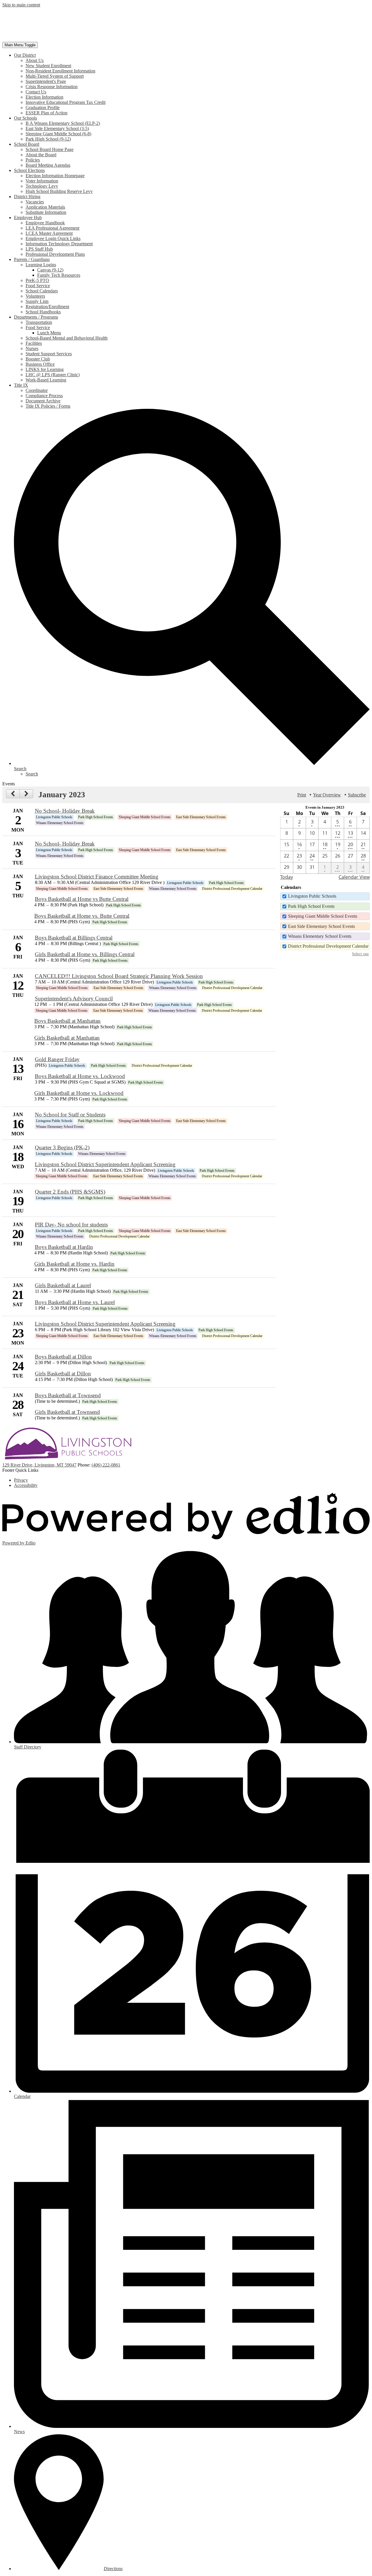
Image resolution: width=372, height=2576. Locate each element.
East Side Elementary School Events (321, 926)
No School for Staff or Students (70, 1115)
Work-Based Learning (46, 380)
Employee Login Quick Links (53, 238)
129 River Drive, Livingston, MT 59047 (39, 1465)
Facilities (34, 343)
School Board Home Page (50, 149)
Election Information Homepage (55, 176)
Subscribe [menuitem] (357, 795)
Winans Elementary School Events (320, 936)
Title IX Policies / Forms (48, 406)
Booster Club (38, 359)
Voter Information (42, 181)
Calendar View (354, 877)
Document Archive (43, 401)
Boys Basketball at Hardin (64, 1247)
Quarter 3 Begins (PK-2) (62, 1147)
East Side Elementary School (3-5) (57, 128)
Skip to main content (21, 5)
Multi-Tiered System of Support (55, 76)
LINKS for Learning (45, 369)
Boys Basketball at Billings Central (74, 938)
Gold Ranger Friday (57, 1059)
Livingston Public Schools (312, 896)
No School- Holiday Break (65, 811)
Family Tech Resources (59, 275)
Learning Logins (41, 265)
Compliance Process (44, 396)
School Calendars (42, 291)
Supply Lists (37, 301)
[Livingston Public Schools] (63, 39)
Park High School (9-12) (48, 139)
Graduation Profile (43, 108)
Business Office (40, 364)
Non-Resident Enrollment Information (60, 71)
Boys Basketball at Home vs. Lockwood (80, 1076)
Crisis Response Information (52, 87)
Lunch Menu (49, 333)
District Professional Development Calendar (328, 946)
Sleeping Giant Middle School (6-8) (58, 134)
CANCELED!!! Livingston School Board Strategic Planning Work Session (119, 976)
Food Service (38, 286)
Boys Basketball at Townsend (68, 1395)
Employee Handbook (45, 223)
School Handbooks (43, 312)
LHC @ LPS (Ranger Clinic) (53, 375)
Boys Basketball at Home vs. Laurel (75, 1302)
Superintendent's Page (46, 81)
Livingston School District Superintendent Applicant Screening (105, 1164)
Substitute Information (46, 212)
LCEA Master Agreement (49, 233)
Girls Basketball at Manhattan (67, 1038)
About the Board (41, 155)
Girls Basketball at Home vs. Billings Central (85, 954)
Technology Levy (42, 186)
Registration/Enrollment (47, 307)
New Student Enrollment (48, 66)
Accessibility (26, 1485)
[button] (25, 55)
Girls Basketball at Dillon (63, 1374)
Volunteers (35, 296)
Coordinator (37, 390)
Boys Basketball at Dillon (63, 1357)
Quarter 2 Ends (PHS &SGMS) (70, 1192)
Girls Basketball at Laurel (63, 1285)
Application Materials (45, 207)
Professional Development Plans (55, 254)
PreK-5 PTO (37, 280)
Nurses (32, 348)
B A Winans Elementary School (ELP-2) (63, 123)
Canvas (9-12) (50, 270)
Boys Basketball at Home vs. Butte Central (82, 916)
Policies (33, 160)
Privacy (21, 1480)
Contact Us (36, 92)
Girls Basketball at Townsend (67, 1412)
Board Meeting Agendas (48, 165)
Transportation (39, 322)
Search (32, 774)
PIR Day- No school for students (71, 1225)
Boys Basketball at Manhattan (67, 1021)
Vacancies (35, 202)
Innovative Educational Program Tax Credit (66, 102)
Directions (113, 2569)
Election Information (44, 97)
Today (287, 877)
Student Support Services (49, 354)
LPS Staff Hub (39, 249)
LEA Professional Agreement (52, 228)
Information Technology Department (59, 244)
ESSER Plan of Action (46, 113)
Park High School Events (311, 906)
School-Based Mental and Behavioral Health (67, 338)
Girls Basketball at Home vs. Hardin (74, 1264)
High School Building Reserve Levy (59, 191)
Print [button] (302, 795)
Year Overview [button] (327, 795)
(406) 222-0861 (106, 1465)
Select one (360, 954)
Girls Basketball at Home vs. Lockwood (79, 1093)
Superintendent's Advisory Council (74, 998)
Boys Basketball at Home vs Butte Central (82, 899)
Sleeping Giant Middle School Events (323, 916)
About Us (35, 60)
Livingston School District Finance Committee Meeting (97, 877)
